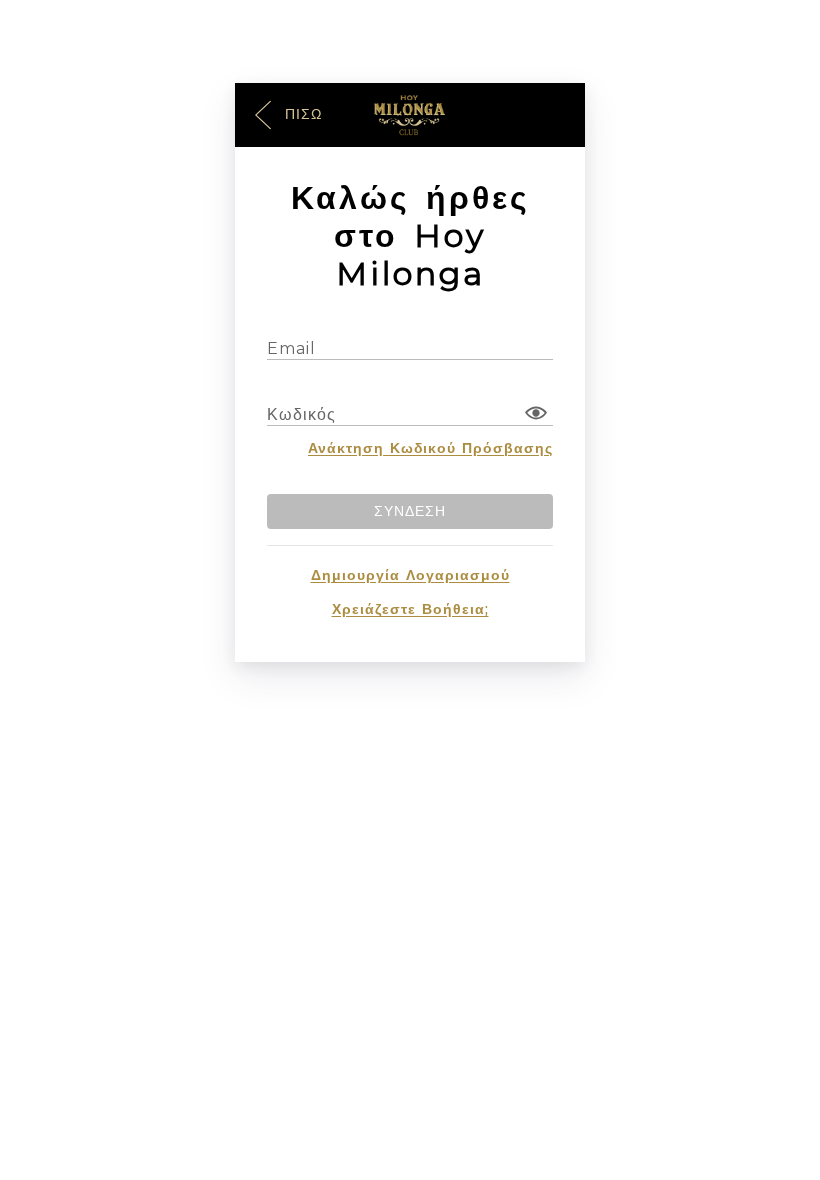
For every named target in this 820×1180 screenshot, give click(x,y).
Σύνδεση (410, 511)
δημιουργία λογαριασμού (410, 575)
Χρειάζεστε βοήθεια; (410, 609)
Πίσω (301, 113)
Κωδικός (301, 414)
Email (291, 348)
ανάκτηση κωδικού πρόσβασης (430, 448)
